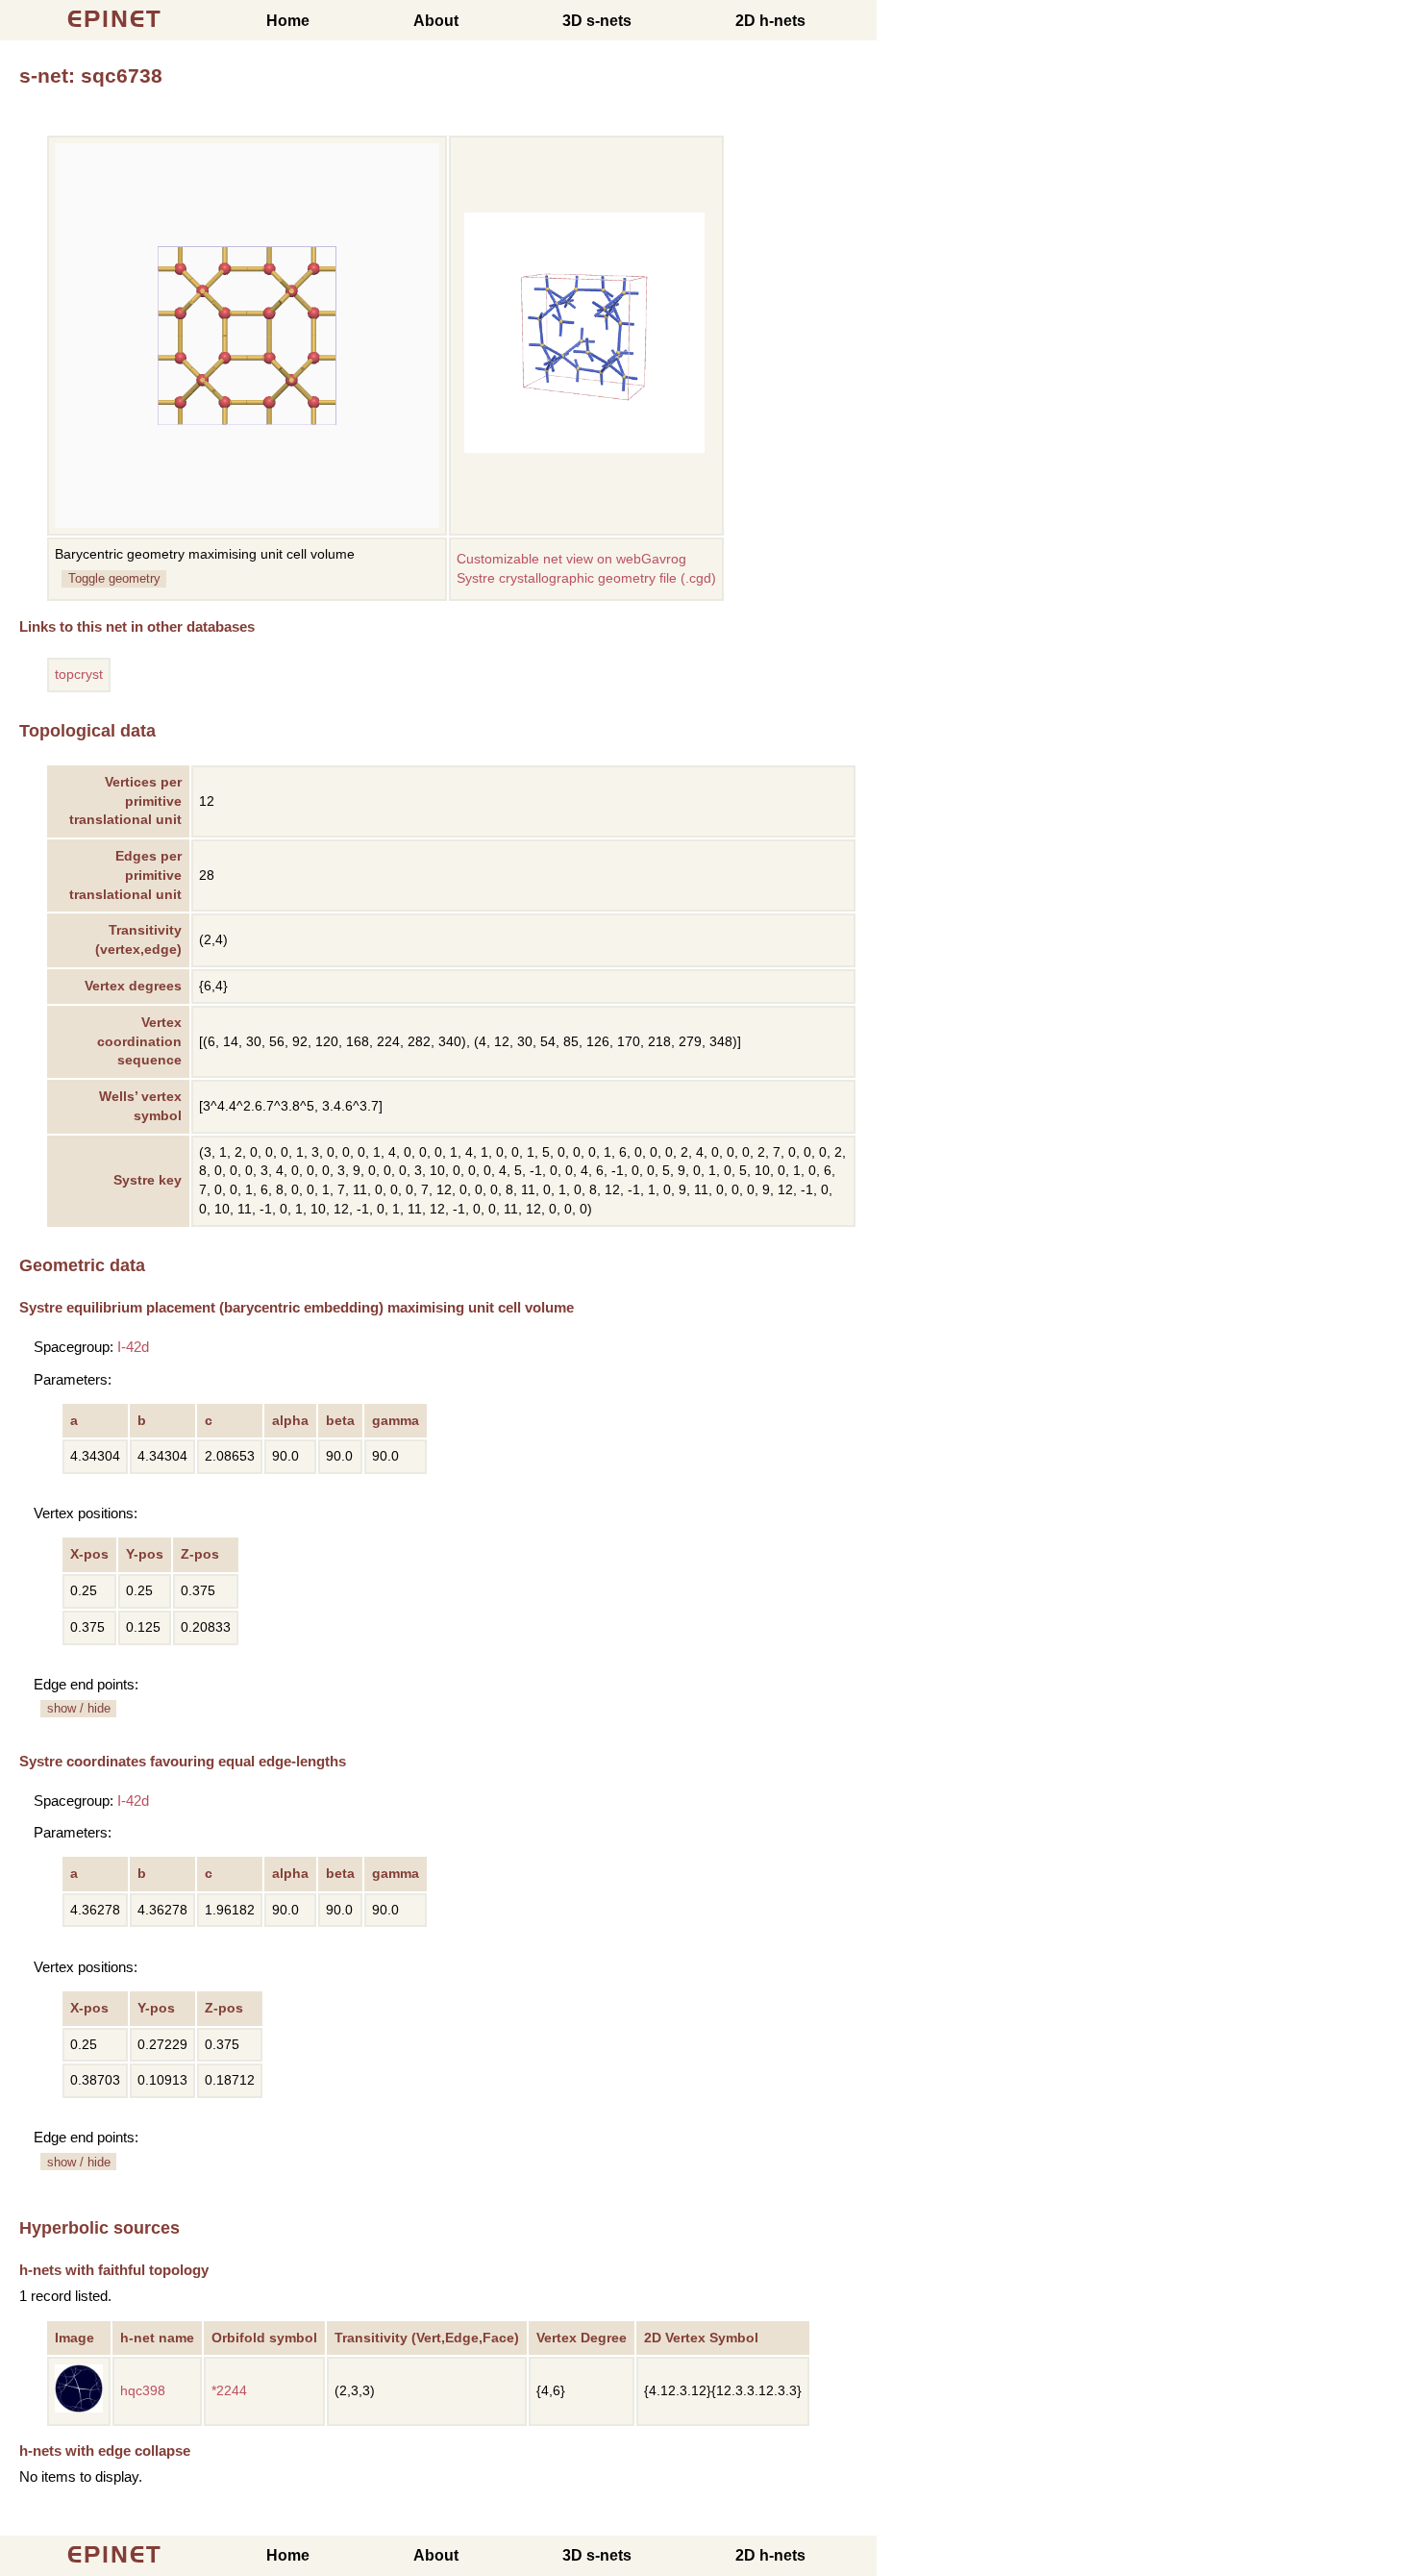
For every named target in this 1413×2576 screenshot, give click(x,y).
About (436, 21)
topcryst (79, 675)
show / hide (79, 1708)
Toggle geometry (114, 578)
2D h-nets (770, 21)
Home (288, 21)
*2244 (229, 2391)
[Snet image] (584, 449)
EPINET (115, 19)
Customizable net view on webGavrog (571, 559)
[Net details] (79, 2408)
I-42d (133, 1347)
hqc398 (143, 2391)
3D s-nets (597, 21)
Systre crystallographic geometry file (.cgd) (586, 578)
